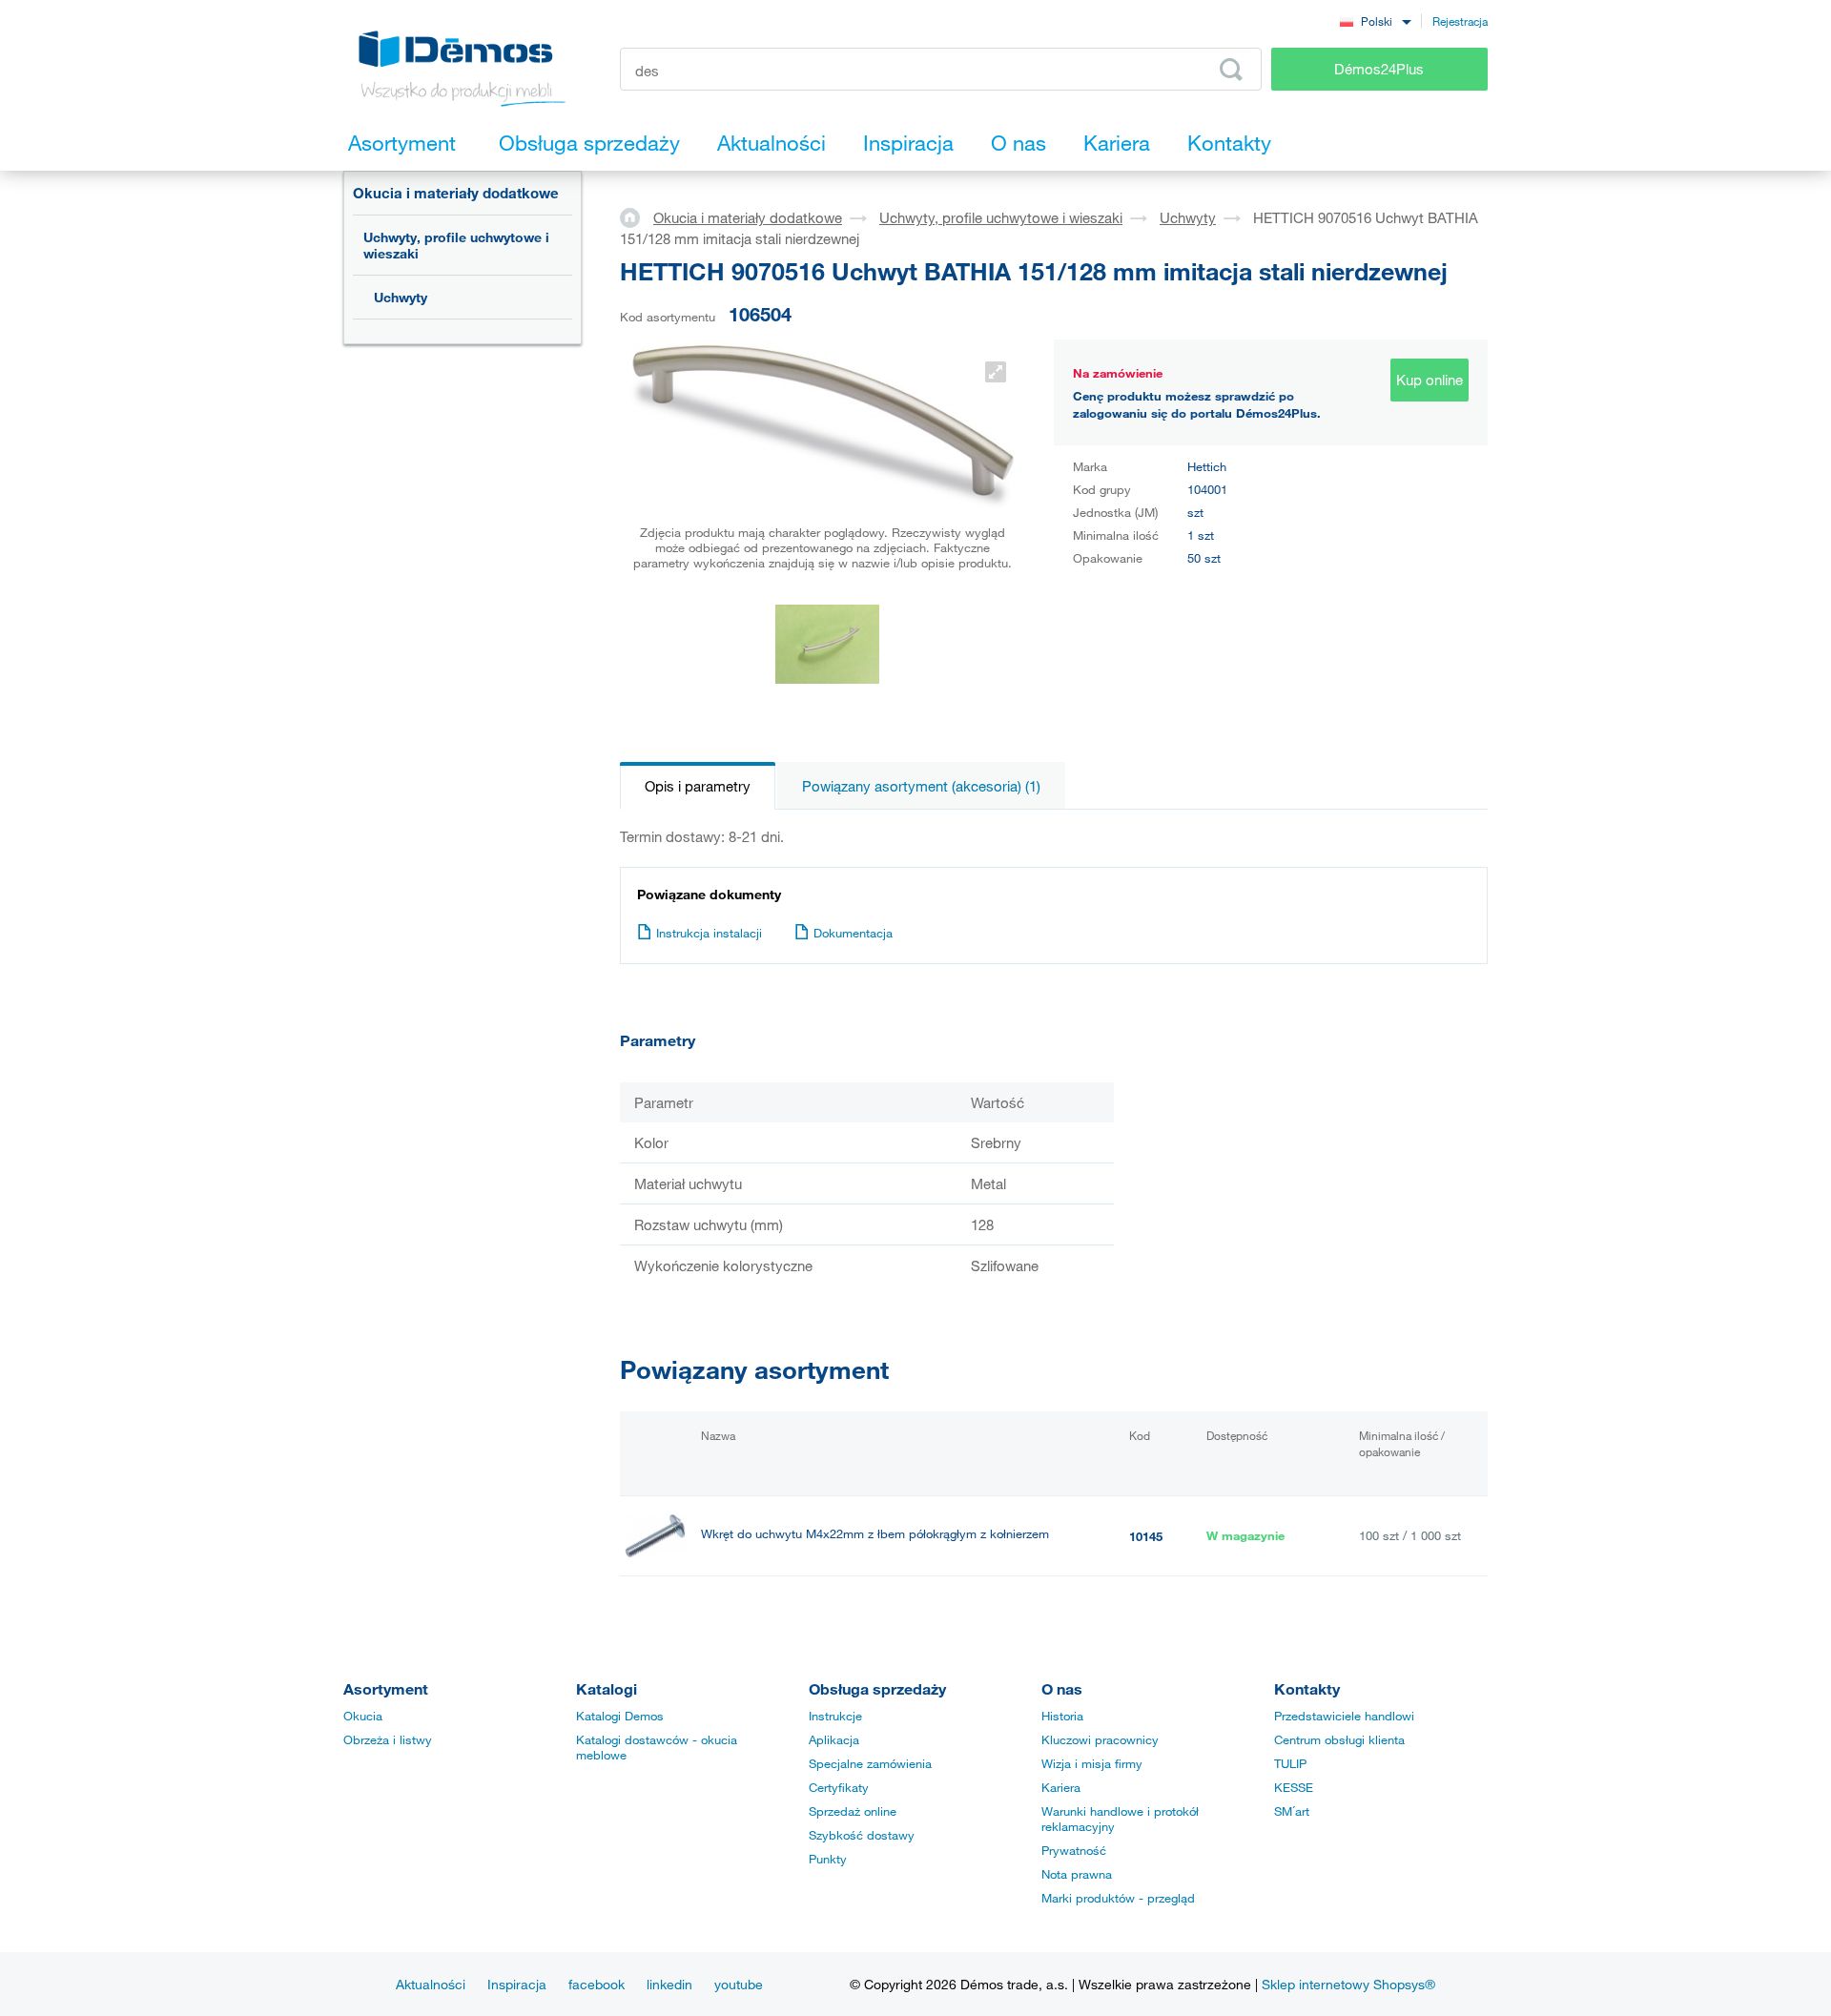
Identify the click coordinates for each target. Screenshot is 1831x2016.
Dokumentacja (853, 933)
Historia (1062, 1716)
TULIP (1290, 1763)
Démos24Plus (1379, 69)
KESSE (1294, 1787)
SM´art (1292, 1811)
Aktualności (431, 1984)
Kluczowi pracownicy (1100, 1739)
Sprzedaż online (853, 1811)
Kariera (1061, 1787)
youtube (739, 1984)
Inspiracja (517, 1984)
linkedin (669, 1984)
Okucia (363, 1716)
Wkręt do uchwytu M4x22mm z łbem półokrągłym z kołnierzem (875, 1534)
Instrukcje (835, 1716)
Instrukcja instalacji (709, 933)
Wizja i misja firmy (1092, 1763)
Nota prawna (1077, 1874)
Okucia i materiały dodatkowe (456, 193)
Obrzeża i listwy (388, 1739)
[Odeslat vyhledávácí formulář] (1231, 70)
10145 (1146, 1536)
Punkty (828, 1859)
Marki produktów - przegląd (1118, 1898)
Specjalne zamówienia (870, 1763)
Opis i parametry (698, 786)
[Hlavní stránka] (637, 216)
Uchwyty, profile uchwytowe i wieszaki (456, 245)
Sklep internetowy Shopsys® (1348, 1984)
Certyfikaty (839, 1787)
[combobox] (1375, 21)
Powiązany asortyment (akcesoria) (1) (921, 786)
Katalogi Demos (620, 1716)
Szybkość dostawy (862, 1835)
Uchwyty (401, 297)
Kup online (1430, 380)
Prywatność (1074, 1850)
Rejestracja (1460, 21)
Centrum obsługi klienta (1339, 1739)
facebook (597, 1984)
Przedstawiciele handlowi (1344, 1716)
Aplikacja (834, 1739)
